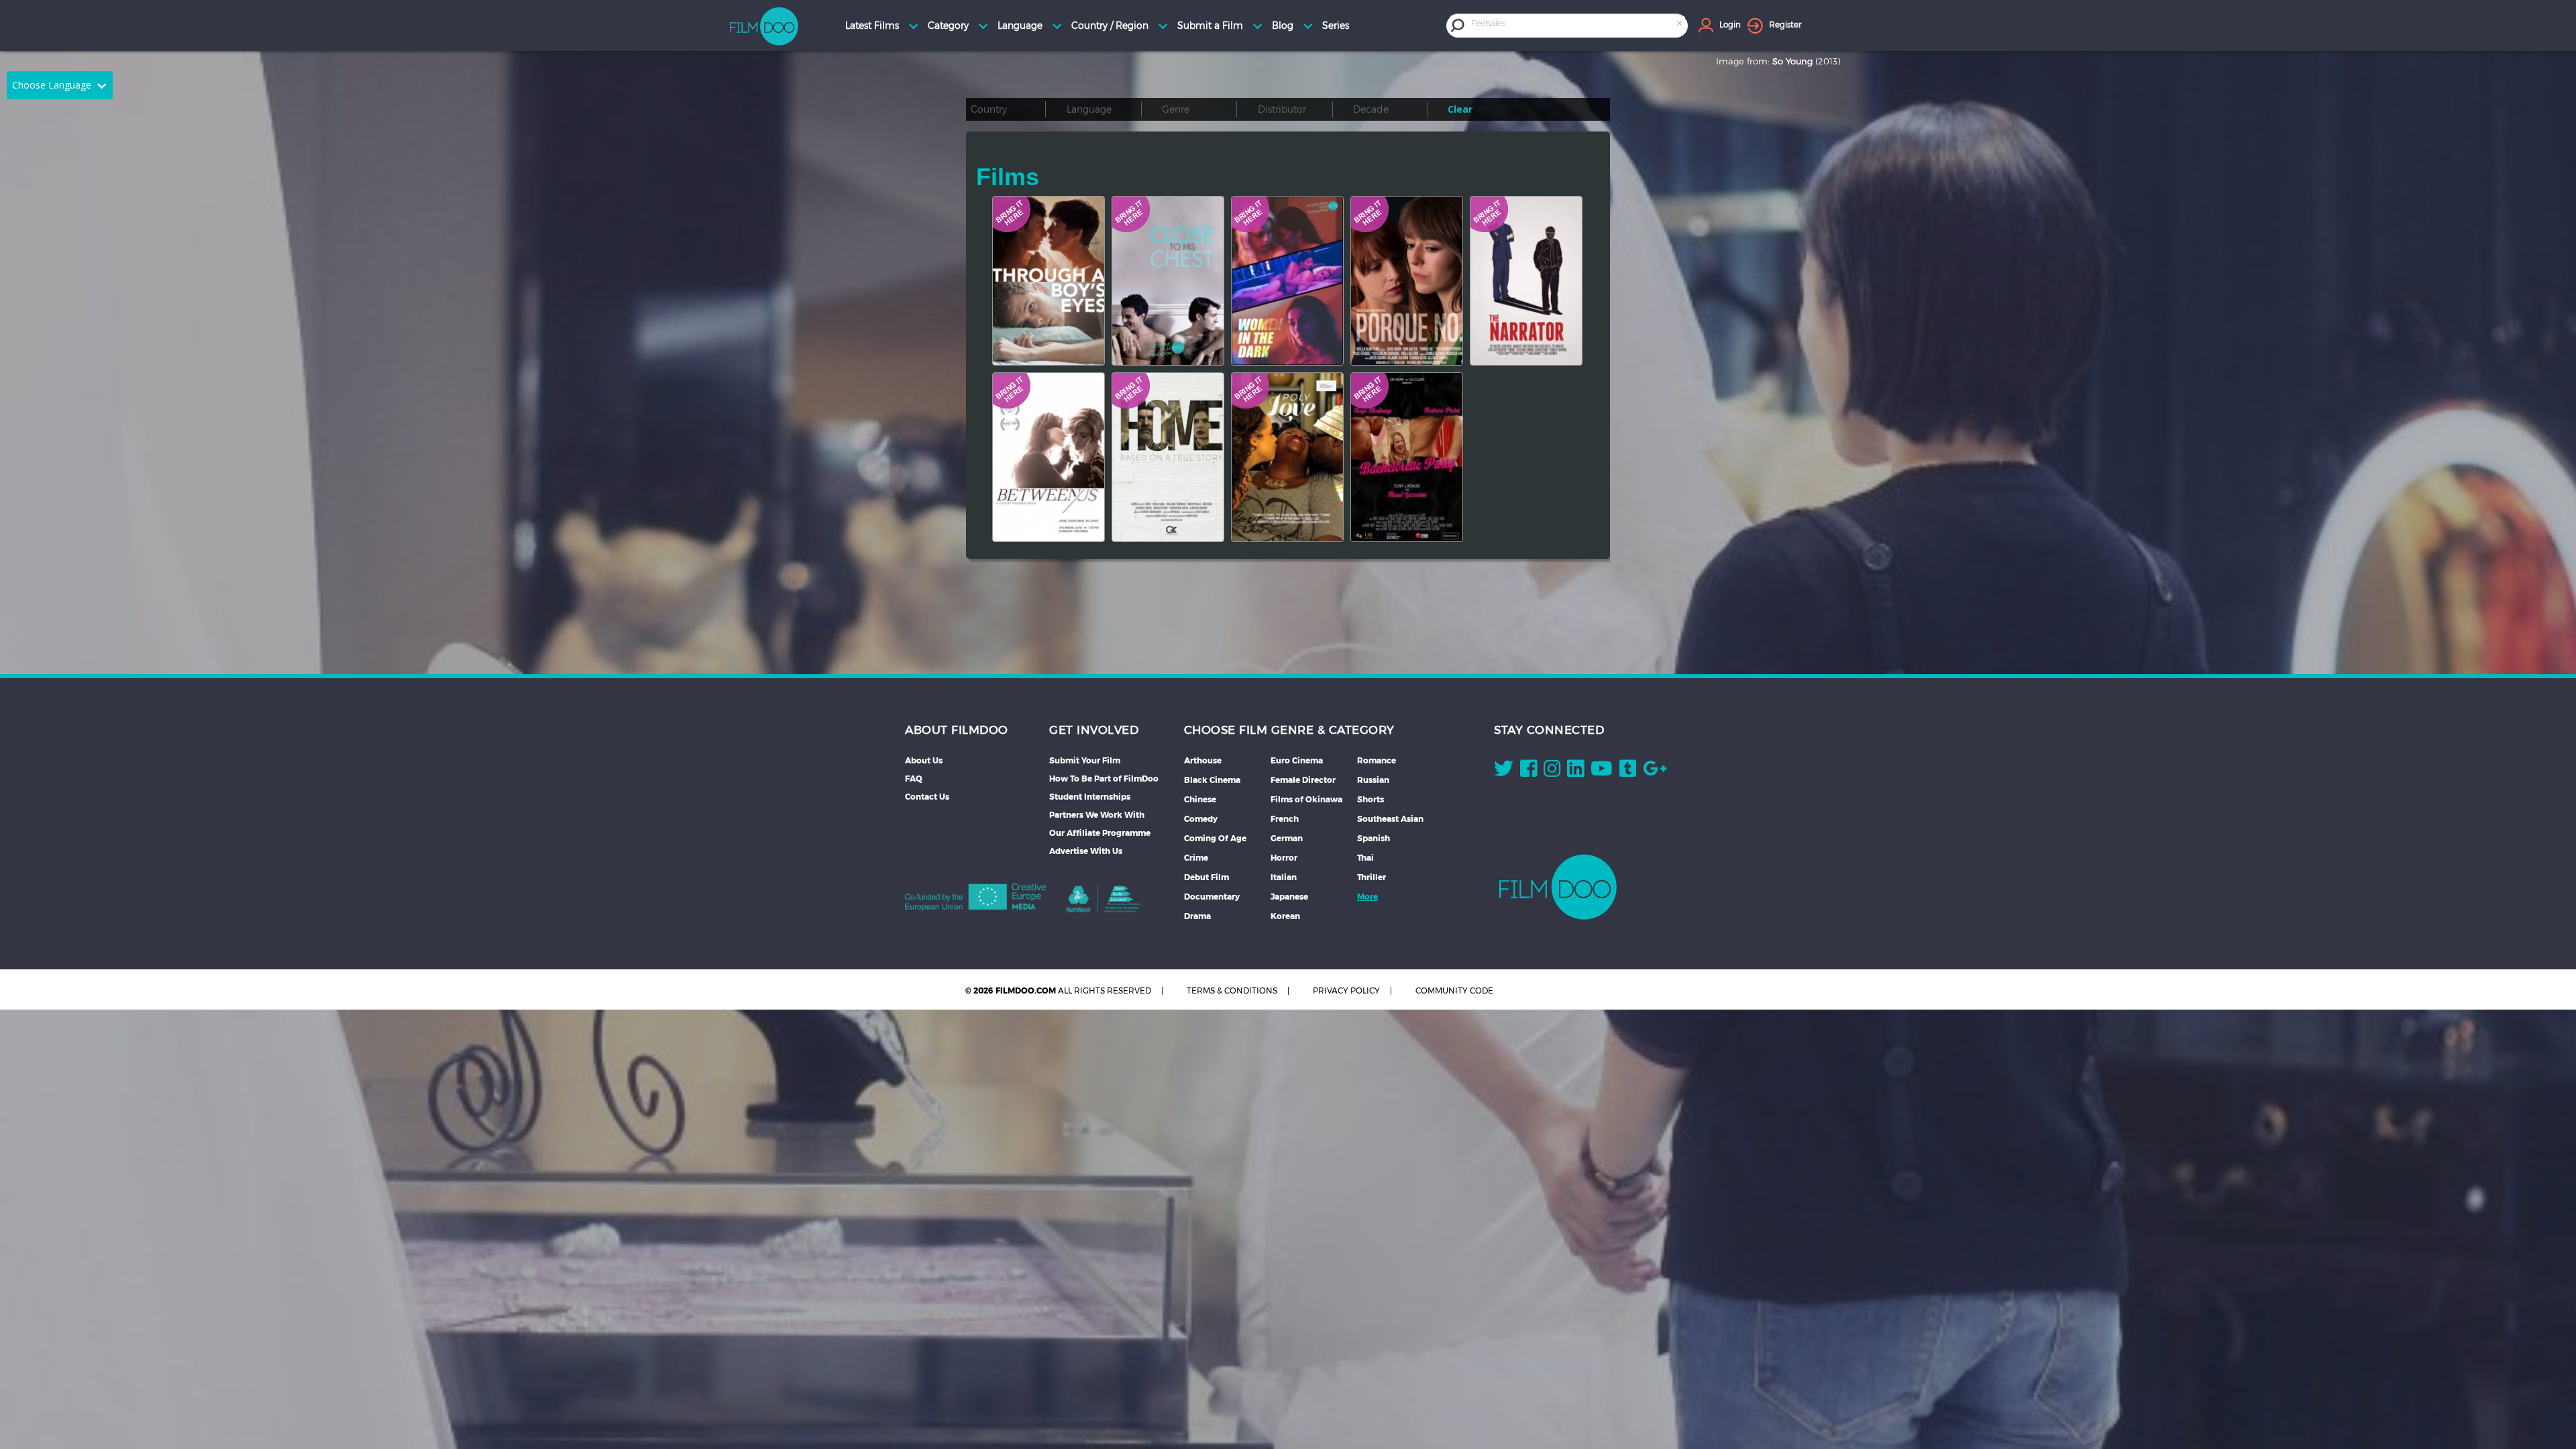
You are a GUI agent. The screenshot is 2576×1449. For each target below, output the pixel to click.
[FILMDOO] (1558, 887)
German (1287, 838)
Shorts (1371, 799)
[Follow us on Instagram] (1552, 771)
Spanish (1374, 838)
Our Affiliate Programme (1100, 833)
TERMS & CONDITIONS (1232, 990)
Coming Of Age (1215, 838)
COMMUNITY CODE (1454, 990)
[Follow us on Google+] (1655, 771)
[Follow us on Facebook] (1528, 771)
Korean (1285, 916)
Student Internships (1090, 797)
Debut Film (1206, 877)
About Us (924, 760)
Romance (1377, 760)
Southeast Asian (1390, 819)
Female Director (1303, 780)
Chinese (1200, 799)
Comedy (1201, 819)
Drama (1197, 916)
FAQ (914, 779)
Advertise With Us (1086, 851)
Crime (1196, 858)
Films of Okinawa (1306, 799)
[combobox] (1578, 25)
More (1367, 897)
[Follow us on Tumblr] (1628, 771)
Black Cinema (1212, 780)
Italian (1284, 877)
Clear (1460, 109)
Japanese (1289, 897)
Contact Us (927, 797)
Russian (1373, 780)
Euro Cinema (1297, 760)
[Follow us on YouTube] (1602, 771)
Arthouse (1203, 760)
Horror (1284, 858)
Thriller (1372, 877)
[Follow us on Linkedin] (1575, 771)
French (1285, 819)
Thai (1365, 858)
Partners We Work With (1097, 815)
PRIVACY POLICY (1346, 990)
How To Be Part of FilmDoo (1104, 779)
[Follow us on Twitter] (1504, 771)
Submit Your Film (1085, 760)
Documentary (1212, 897)
